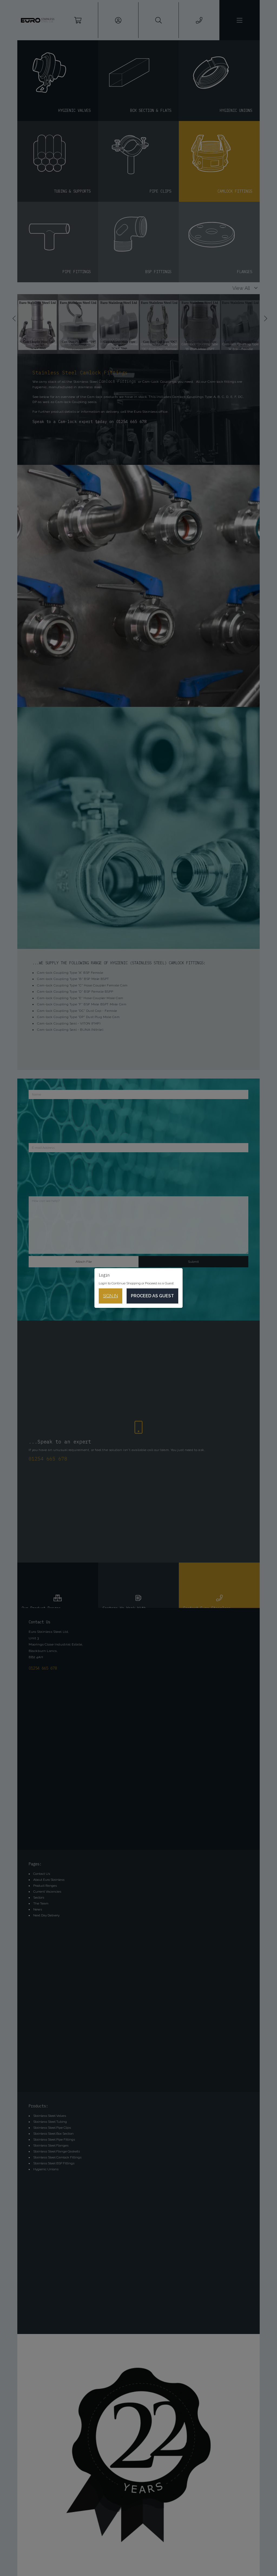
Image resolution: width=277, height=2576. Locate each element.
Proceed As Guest (152, 1296)
